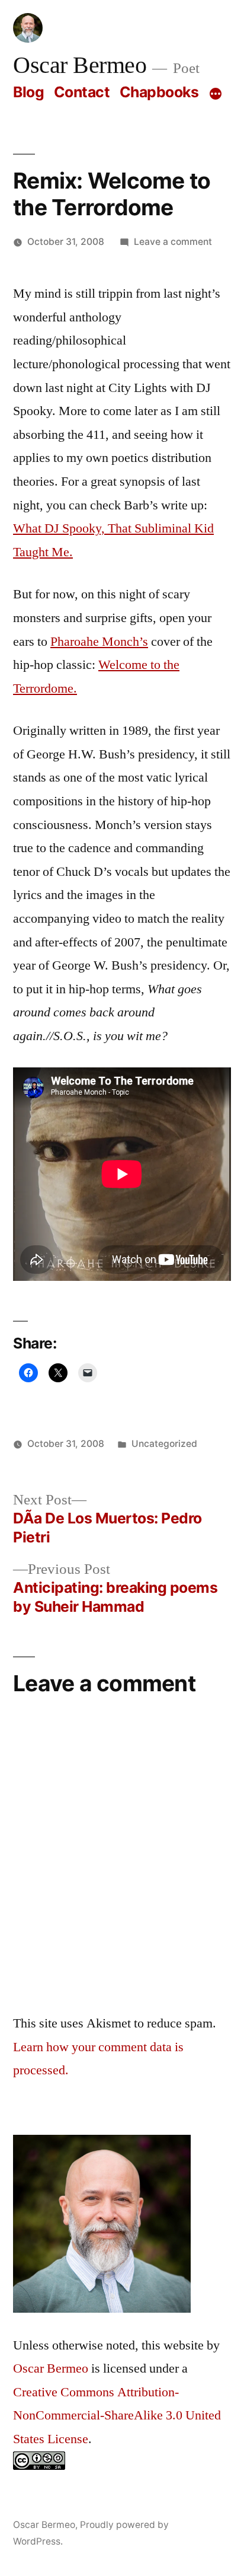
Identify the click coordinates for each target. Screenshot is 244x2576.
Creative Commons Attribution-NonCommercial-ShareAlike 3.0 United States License (117, 2416)
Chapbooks (159, 92)
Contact (82, 92)
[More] (216, 94)
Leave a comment (173, 242)
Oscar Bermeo (80, 66)
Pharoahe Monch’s (99, 642)
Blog (28, 92)
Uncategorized (164, 1444)
